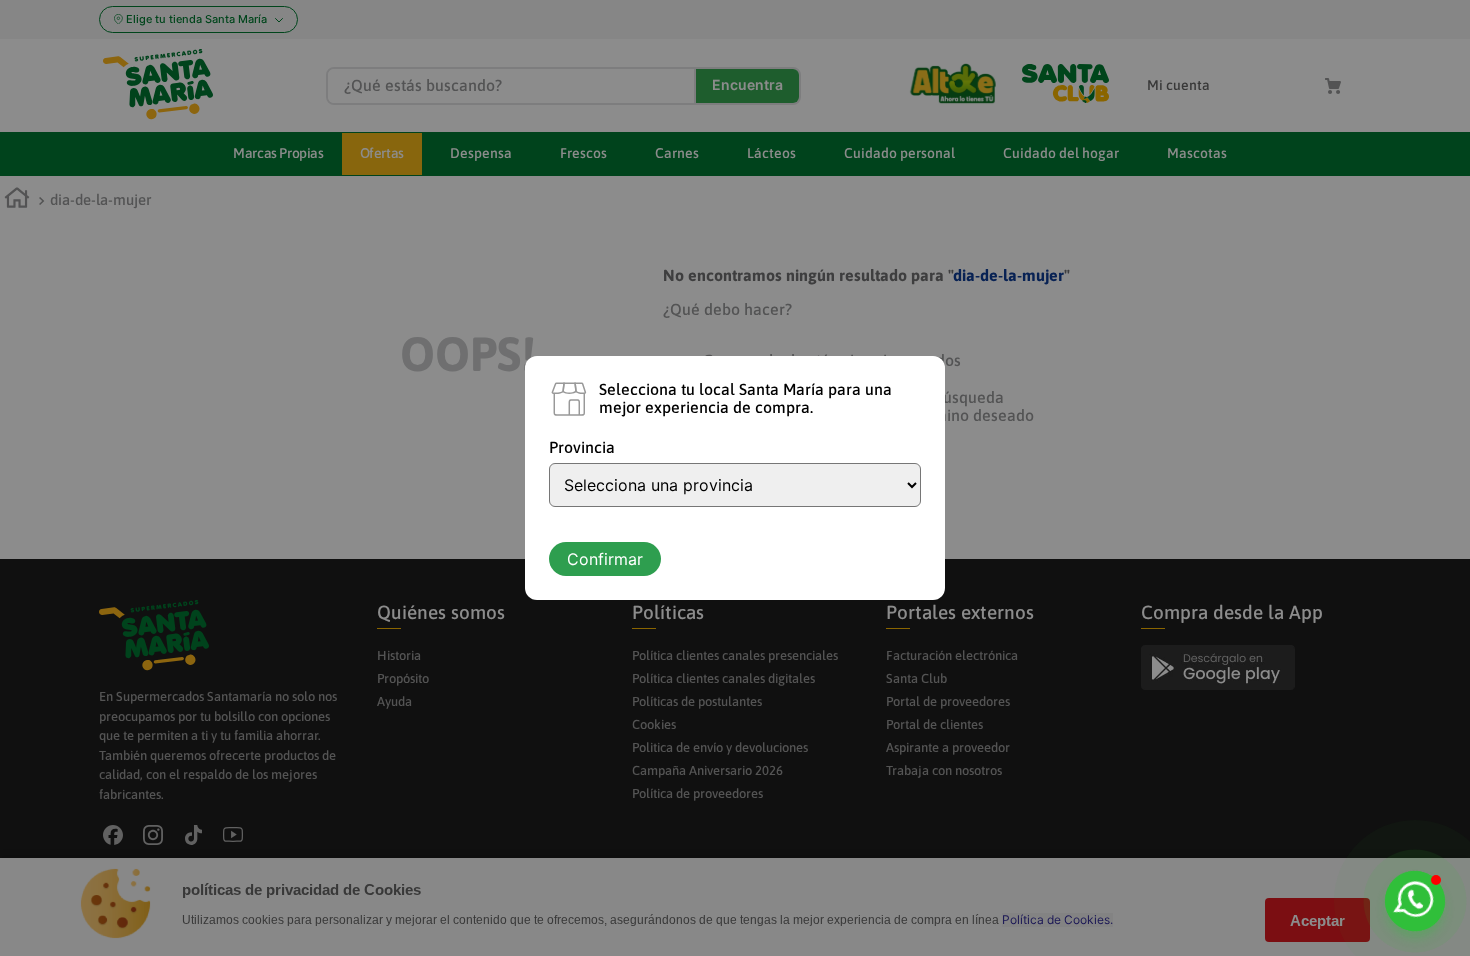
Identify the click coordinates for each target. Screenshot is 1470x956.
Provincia (582, 447)
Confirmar (605, 559)
